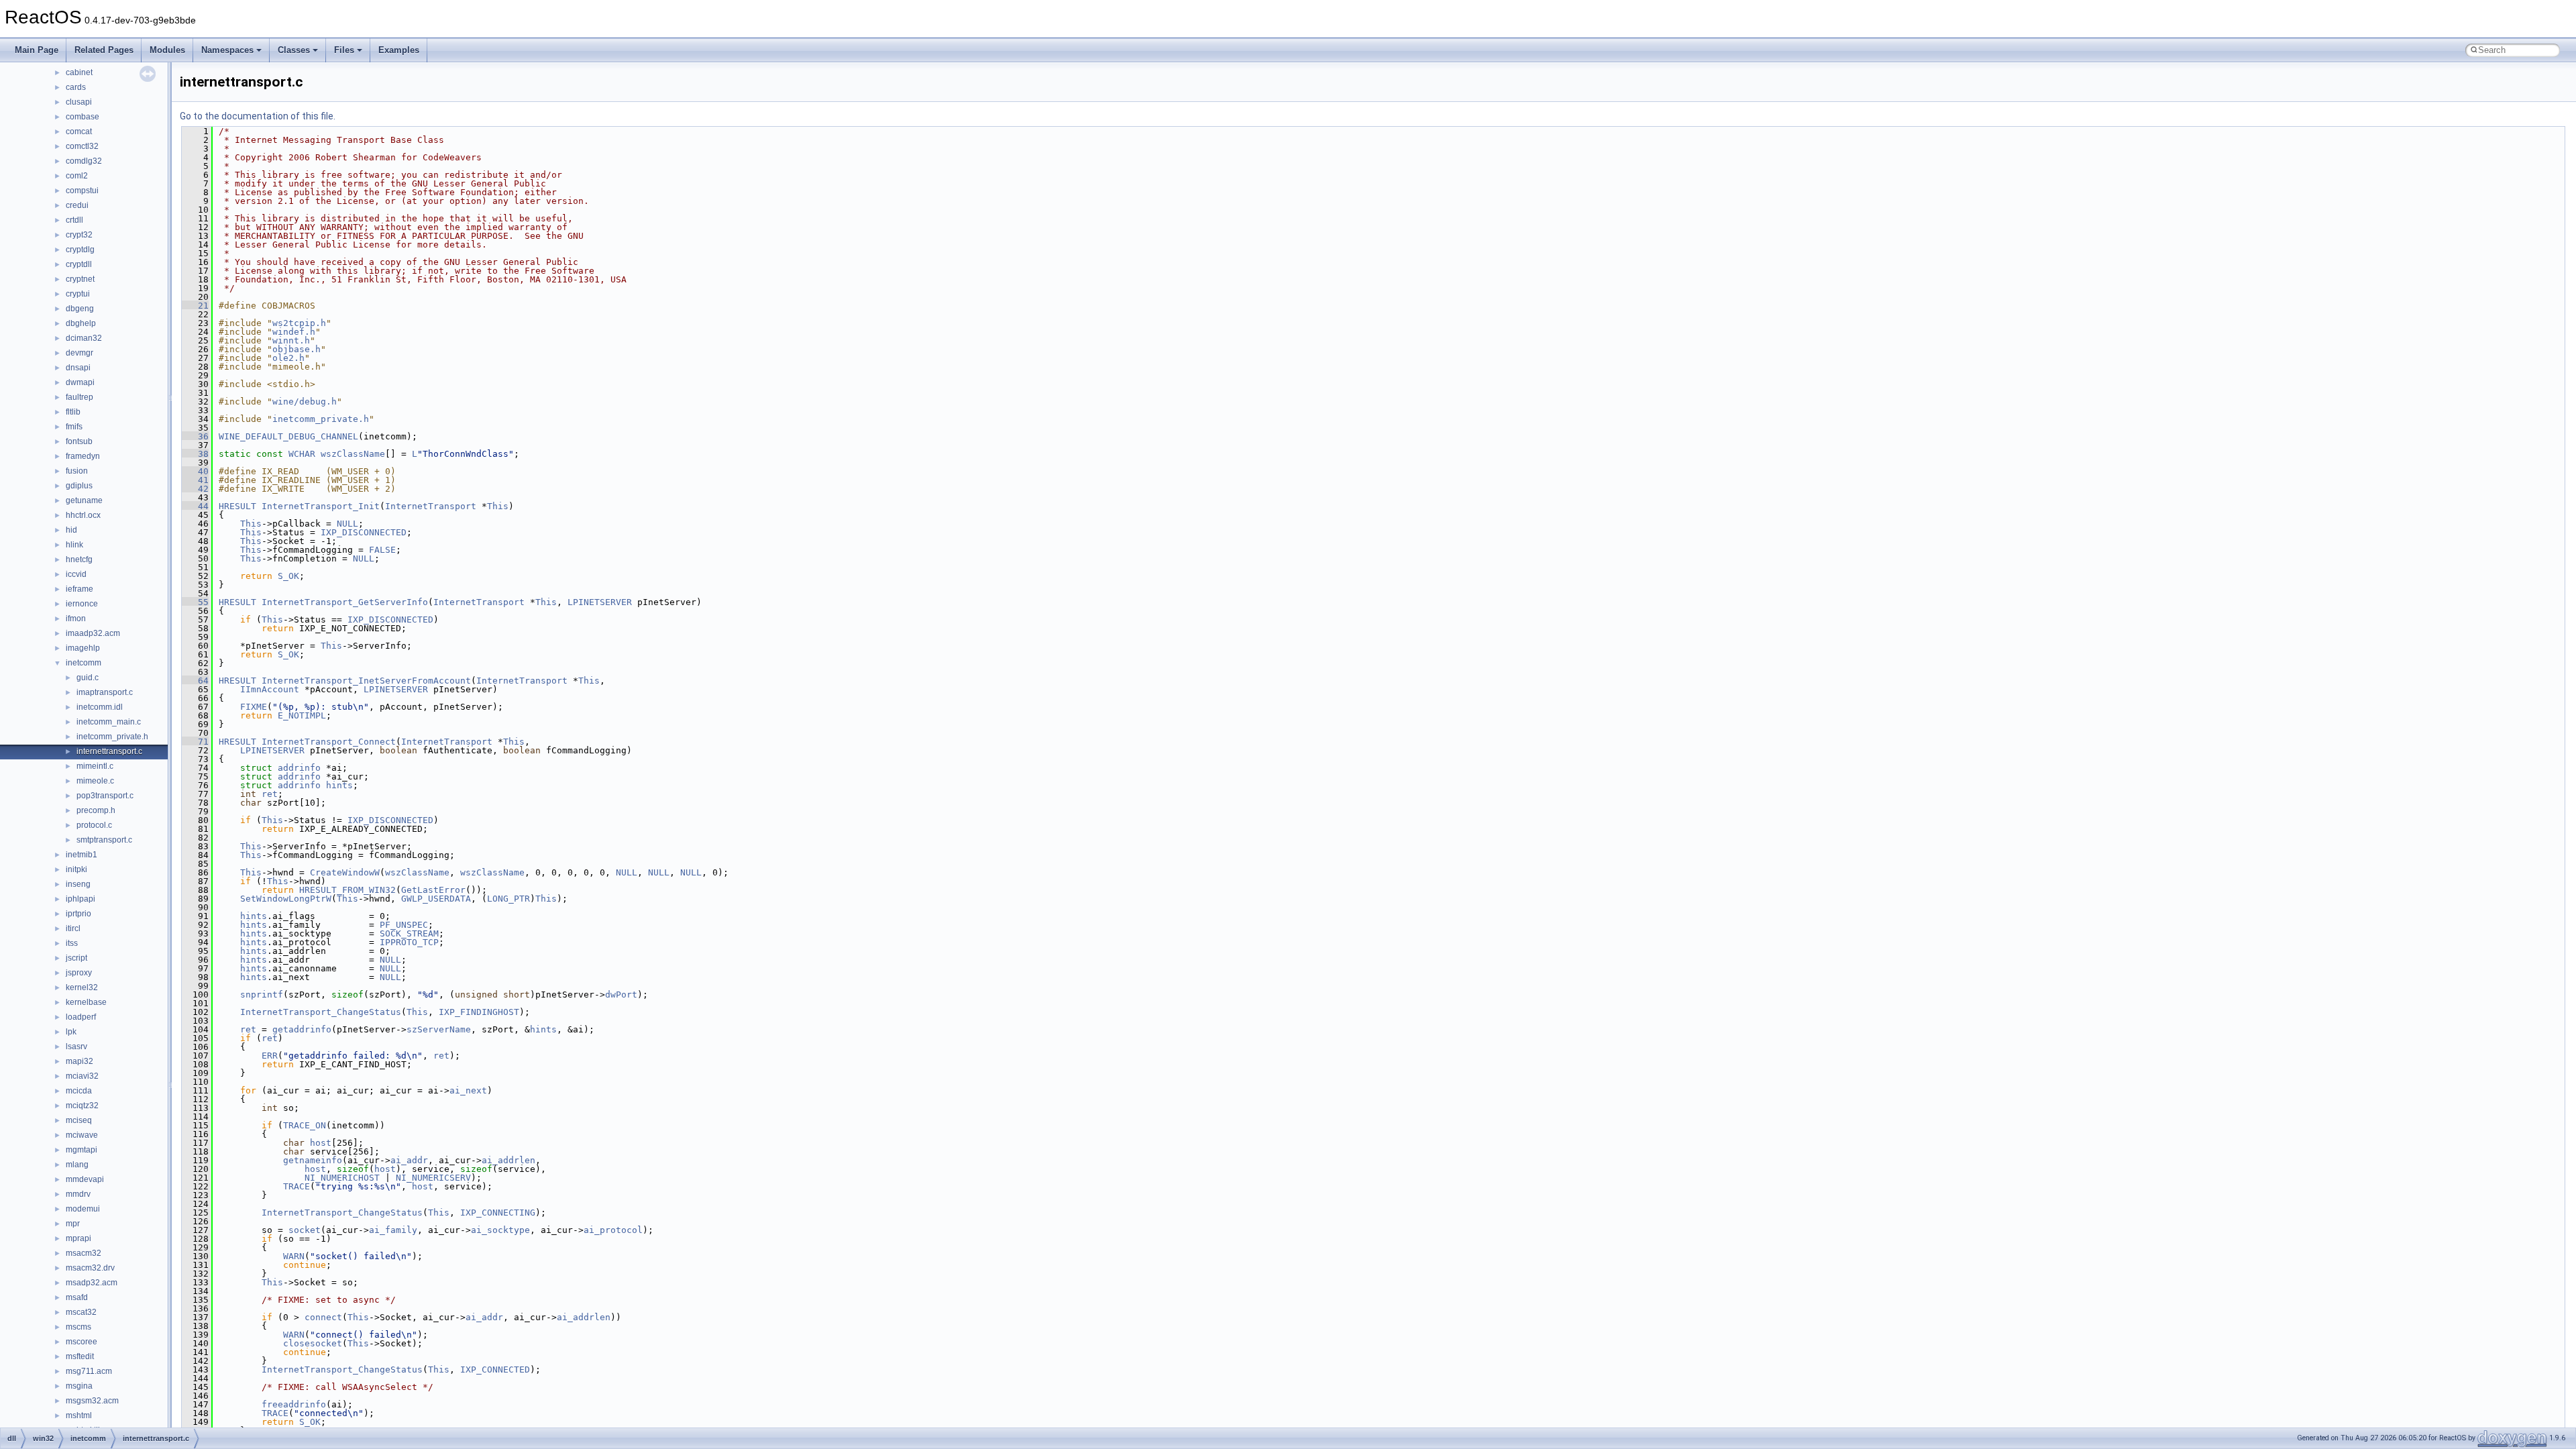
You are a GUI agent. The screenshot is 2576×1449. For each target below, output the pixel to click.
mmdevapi (85, 1179)
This (498, 506)
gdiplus (79, 486)
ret (270, 794)
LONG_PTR (508, 899)
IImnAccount (270, 689)
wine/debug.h (305, 401)
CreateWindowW (345, 872)
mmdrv (78, 1194)
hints (339, 785)
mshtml (79, 1415)
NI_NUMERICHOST (342, 1178)
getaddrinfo (302, 1029)
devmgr (79, 353)
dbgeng (80, 309)
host (321, 1143)
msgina (79, 1386)
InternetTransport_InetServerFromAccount (366, 681)
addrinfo (299, 768)
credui (77, 205)
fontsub (79, 441)
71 (195, 742)
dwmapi (80, 382)
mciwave (82, 1135)
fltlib (73, 412)
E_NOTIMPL (302, 715)
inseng (78, 884)
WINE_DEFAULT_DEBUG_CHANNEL (288, 436)
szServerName (439, 1029)
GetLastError (433, 890)
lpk (71, 1032)
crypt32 (79, 235)
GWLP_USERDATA (436, 899)
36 (195, 436)
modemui (83, 1209)
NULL (347, 524)
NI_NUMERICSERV (433, 1178)
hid (71, 530)
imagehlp (83, 648)
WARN (294, 1256)
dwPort (621, 995)
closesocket (313, 1343)
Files (344, 50)
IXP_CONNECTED (495, 1370)
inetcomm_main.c (109, 722)
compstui (82, 191)
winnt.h (291, 340)
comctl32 (82, 146)
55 (195, 602)
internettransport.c (109, 751)
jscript (76, 958)
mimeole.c (95, 781)
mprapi (78, 1238)
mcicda (79, 1091)
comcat (79, 131)
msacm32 (84, 1253)
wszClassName (353, 454)
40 (195, 471)
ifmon (76, 619)
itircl (73, 928)
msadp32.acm (92, 1283)
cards (76, 87)
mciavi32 (82, 1076)
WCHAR (302, 454)
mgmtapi (82, 1150)
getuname (84, 500)
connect (323, 1317)
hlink (74, 545)
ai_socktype (500, 1230)
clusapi (79, 102)
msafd (77, 1297)
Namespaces (227, 50)
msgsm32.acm (92, 1401)
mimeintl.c (95, 766)
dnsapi (78, 368)
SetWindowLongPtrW (286, 899)
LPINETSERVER (600, 602)
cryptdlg (80, 250)
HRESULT (237, 506)
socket (305, 1230)
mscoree (82, 1342)
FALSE (382, 550)
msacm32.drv (90, 1268)
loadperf (81, 1017)
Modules (167, 50)
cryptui (78, 294)
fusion (77, 471)
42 (195, 489)
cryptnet (80, 279)
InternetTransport (431, 506)
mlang (77, 1165)
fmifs (74, 427)
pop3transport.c (105, 796)
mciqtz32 (82, 1106)
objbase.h (297, 349)
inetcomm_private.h (112, 737)
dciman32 (84, 338)
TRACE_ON (305, 1125)
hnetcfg (79, 559)
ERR (270, 1056)
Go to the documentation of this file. (258, 116)
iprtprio (78, 914)
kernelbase (86, 1002)
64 (195, 681)
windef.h (294, 332)
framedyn (83, 456)
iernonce (82, 604)
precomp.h (96, 810)
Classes (294, 50)
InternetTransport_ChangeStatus (321, 1012)
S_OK (288, 576)
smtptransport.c (104, 840)
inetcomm (84, 663)
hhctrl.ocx (83, 515)
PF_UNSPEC (404, 925)
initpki (76, 869)
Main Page (37, 50)
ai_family (393, 1230)
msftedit (80, 1356)
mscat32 (81, 1312)
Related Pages (104, 50)
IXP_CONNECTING (498, 1213)
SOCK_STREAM (409, 933)
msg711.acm (89, 1371)
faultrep (79, 397)
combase (83, 117)
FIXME (254, 707)
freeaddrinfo (294, 1404)
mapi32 (79, 1061)
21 (195, 306)
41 (195, 480)
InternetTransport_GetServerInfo (345, 602)
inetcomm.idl (100, 707)
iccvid (76, 574)
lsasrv (76, 1046)
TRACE (297, 1186)
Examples (399, 50)
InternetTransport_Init (321, 506)
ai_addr (409, 1160)
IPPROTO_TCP (409, 942)
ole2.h (288, 358)
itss (72, 943)
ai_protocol (613, 1230)
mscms (78, 1327)
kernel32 (82, 987)
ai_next (468, 1090)
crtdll (74, 220)
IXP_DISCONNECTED (364, 532)
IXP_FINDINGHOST (479, 1012)
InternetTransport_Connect (329, 742)
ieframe (79, 589)
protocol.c (94, 825)
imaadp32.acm (93, 633)
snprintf (262, 995)
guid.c (88, 678)
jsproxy (79, 973)
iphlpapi (80, 899)
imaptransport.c (105, 692)
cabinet (79, 72)
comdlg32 (84, 161)
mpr (73, 1224)
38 (195, 454)
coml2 (77, 176)
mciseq (79, 1120)
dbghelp (81, 323)
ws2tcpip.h (299, 323)
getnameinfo (313, 1160)
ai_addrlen (508, 1160)
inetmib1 (82, 855)
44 (195, 506)
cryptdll (79, 264)
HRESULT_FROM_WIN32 (347, 890)
